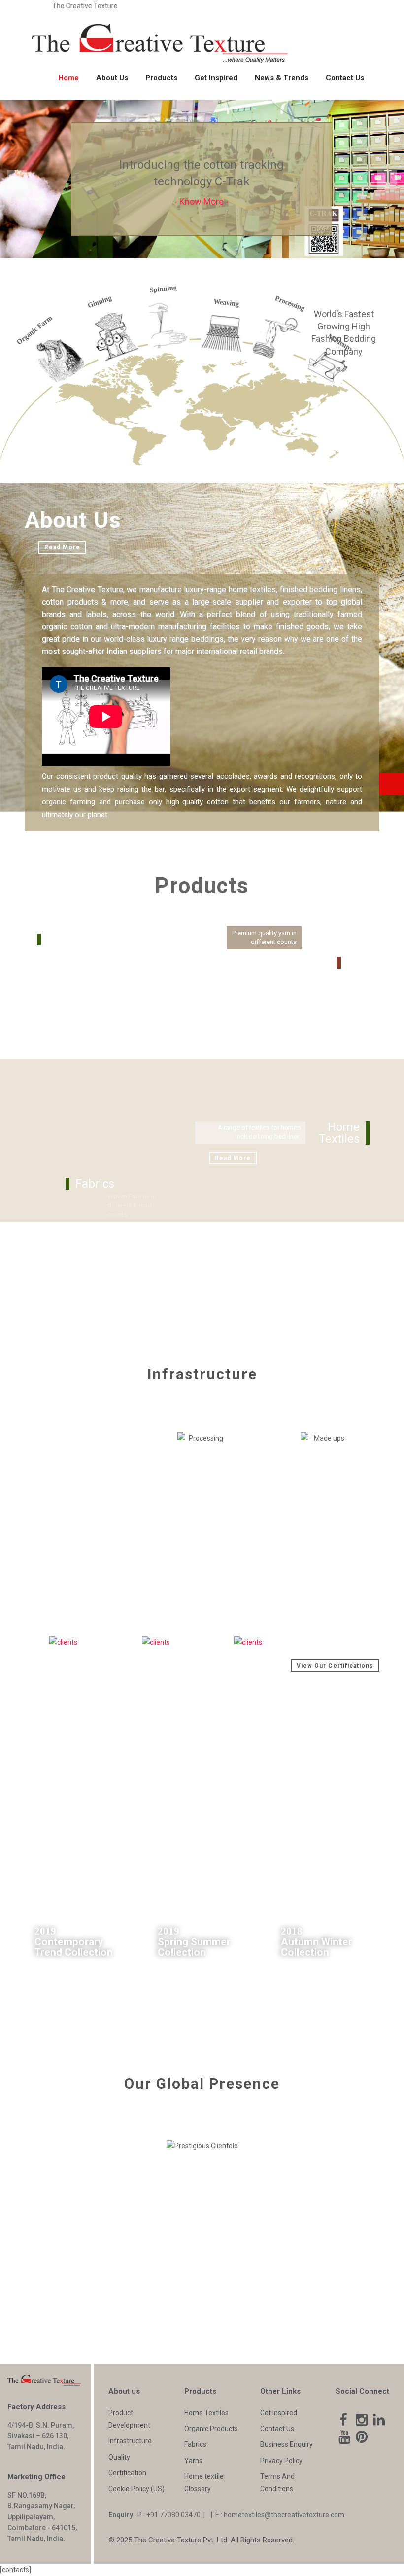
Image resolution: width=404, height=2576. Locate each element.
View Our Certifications (335, 1666)
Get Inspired (216, 78)
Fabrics (195, 2444)
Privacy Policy (281, 2461)
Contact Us (345, 78)
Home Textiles (206, 2413)
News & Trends (282, 78)
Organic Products (211, 2429)
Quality (119, 2457)
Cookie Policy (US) (136, 2489)
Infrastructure (130, 2441)
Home (68, 78)
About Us (112, 78)
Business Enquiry (286, 2444)
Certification (127, 2473)
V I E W (350, 1814)
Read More (62, 547)
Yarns (193, 2461)
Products (161, 78)
